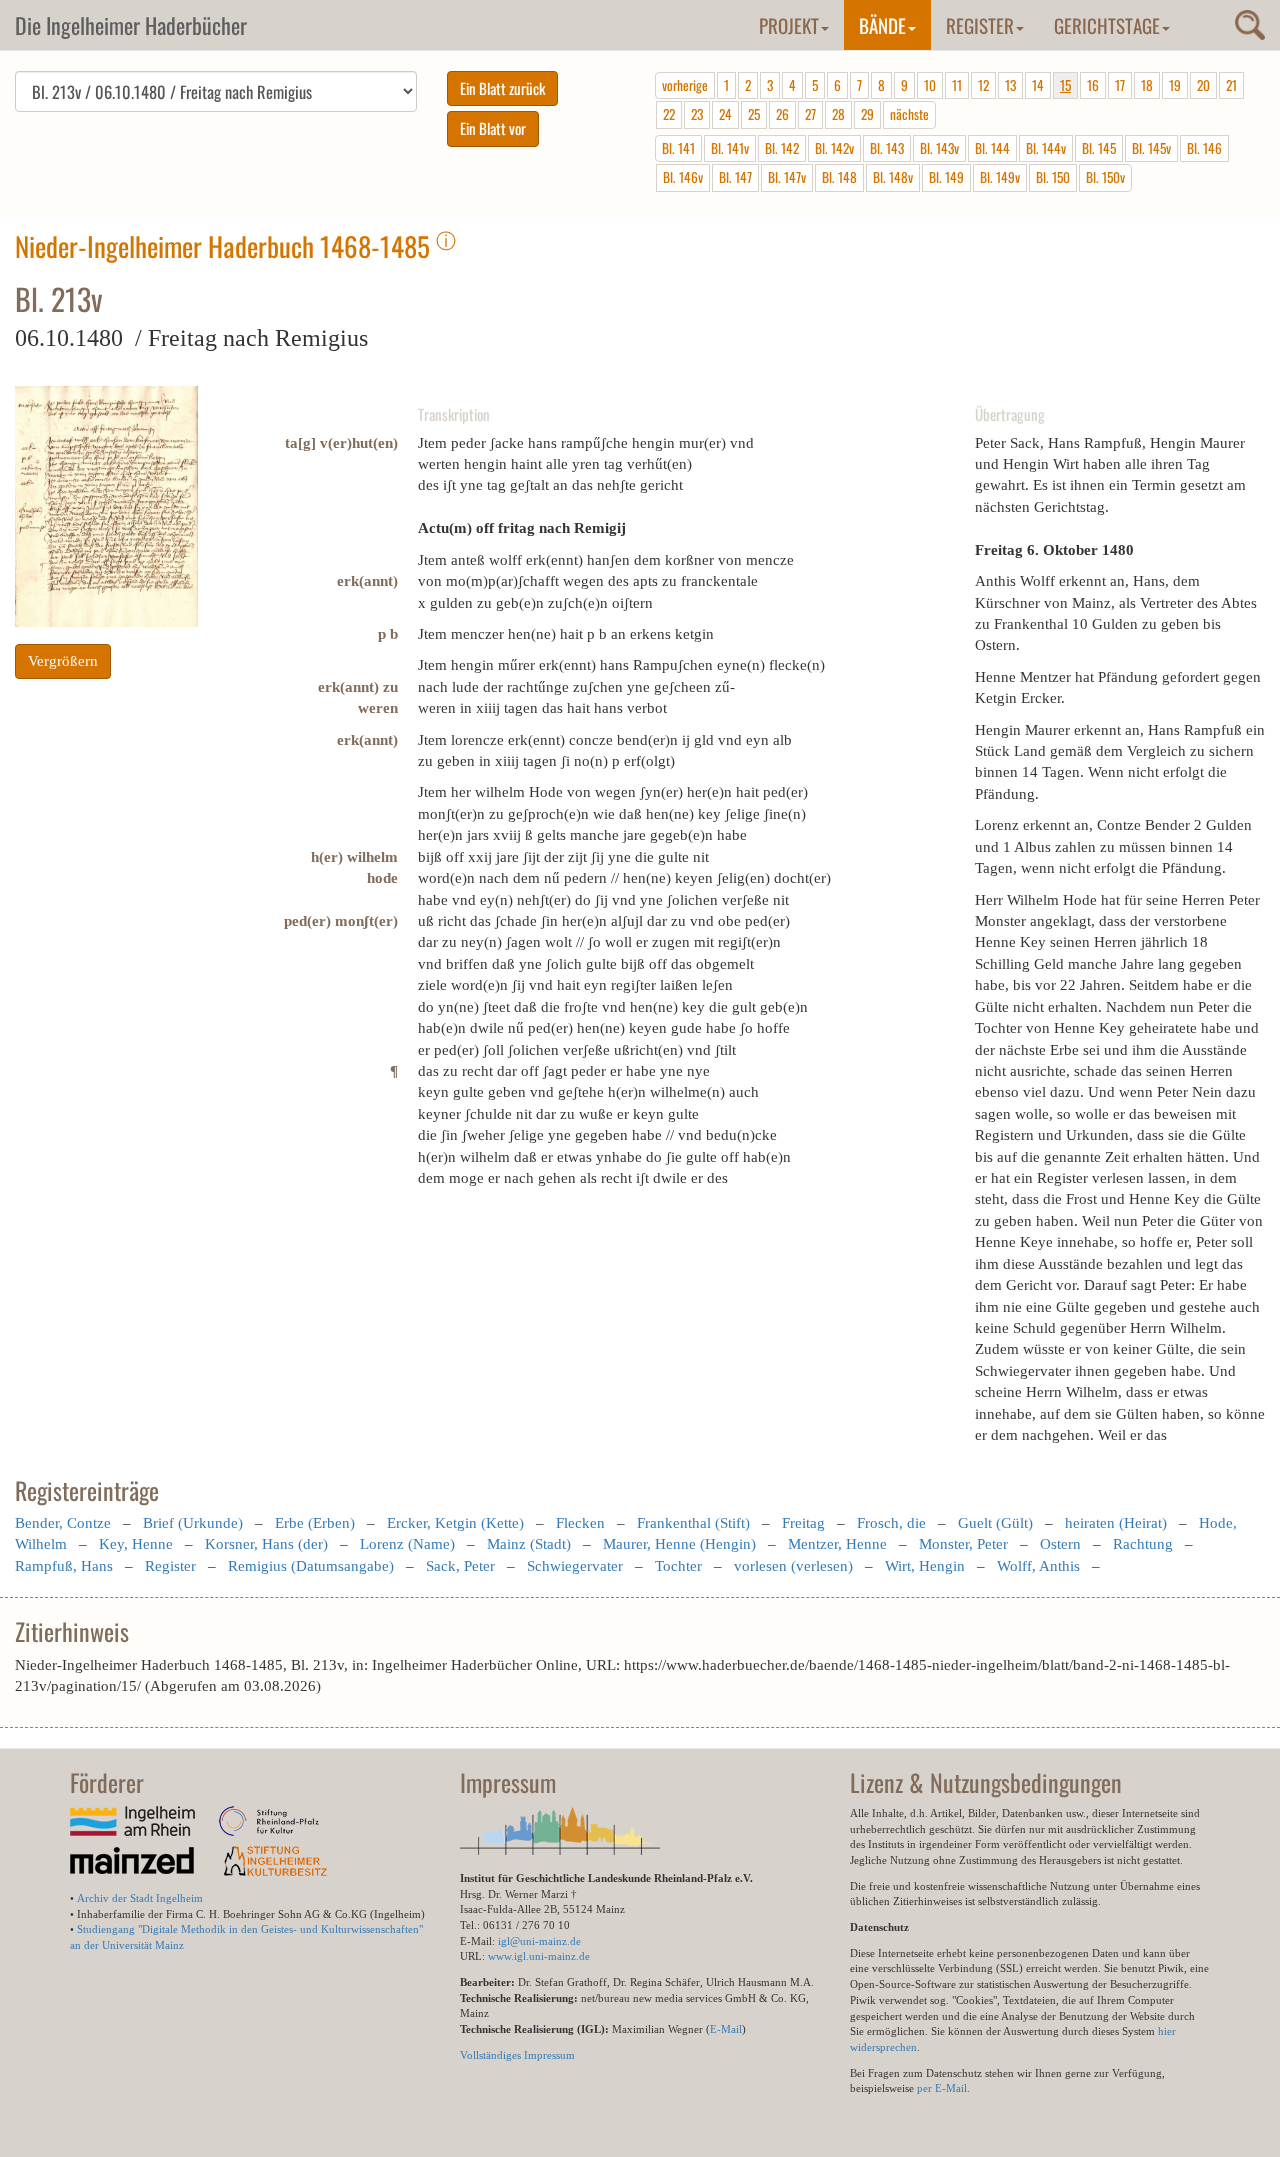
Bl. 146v (683, 177)
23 (697, 114)
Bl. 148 (839, 177)
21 (1231, 85)
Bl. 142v (834, 148)
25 (754, 114)
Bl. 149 (946, 177)
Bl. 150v (1105, 177)
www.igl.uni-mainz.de (539, 1956)
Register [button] (980, 25)
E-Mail (726, 2029)
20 (1203, 85)
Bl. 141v (730, 148)
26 (782, 114)
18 (1147, 85)
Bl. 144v (1046, 148)
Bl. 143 (887, 148)
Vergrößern (63, 661)
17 (1120, 85)
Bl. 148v (893, 177)
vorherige (685, 85)
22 (669, 114)
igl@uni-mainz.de (539, 1941)
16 (1093, 85)
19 (1175, 85)
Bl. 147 (735, 177)
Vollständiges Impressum (517, 2055)
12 (983, 85)
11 (957, 85)
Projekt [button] (789, 25)
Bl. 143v (939, 148)
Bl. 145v (1151, 148)
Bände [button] (882, 25)
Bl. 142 (782, 148)
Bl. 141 (678, 148)
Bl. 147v (787, 177)
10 (930, 85)
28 (838, 114)
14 (1038, 85)
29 (867, 114)
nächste (909, 114)
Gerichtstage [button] (1107, 25)
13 (1010, 85)
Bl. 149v (1000, 177)
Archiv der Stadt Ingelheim (140, 1898)
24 (725, 114)
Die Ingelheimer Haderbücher (131, 25)
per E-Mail (942, 2088)
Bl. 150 (1053, 177)
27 (810, 114)
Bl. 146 (1204, 148)
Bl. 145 (1099, 148)
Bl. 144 (992, 148)
